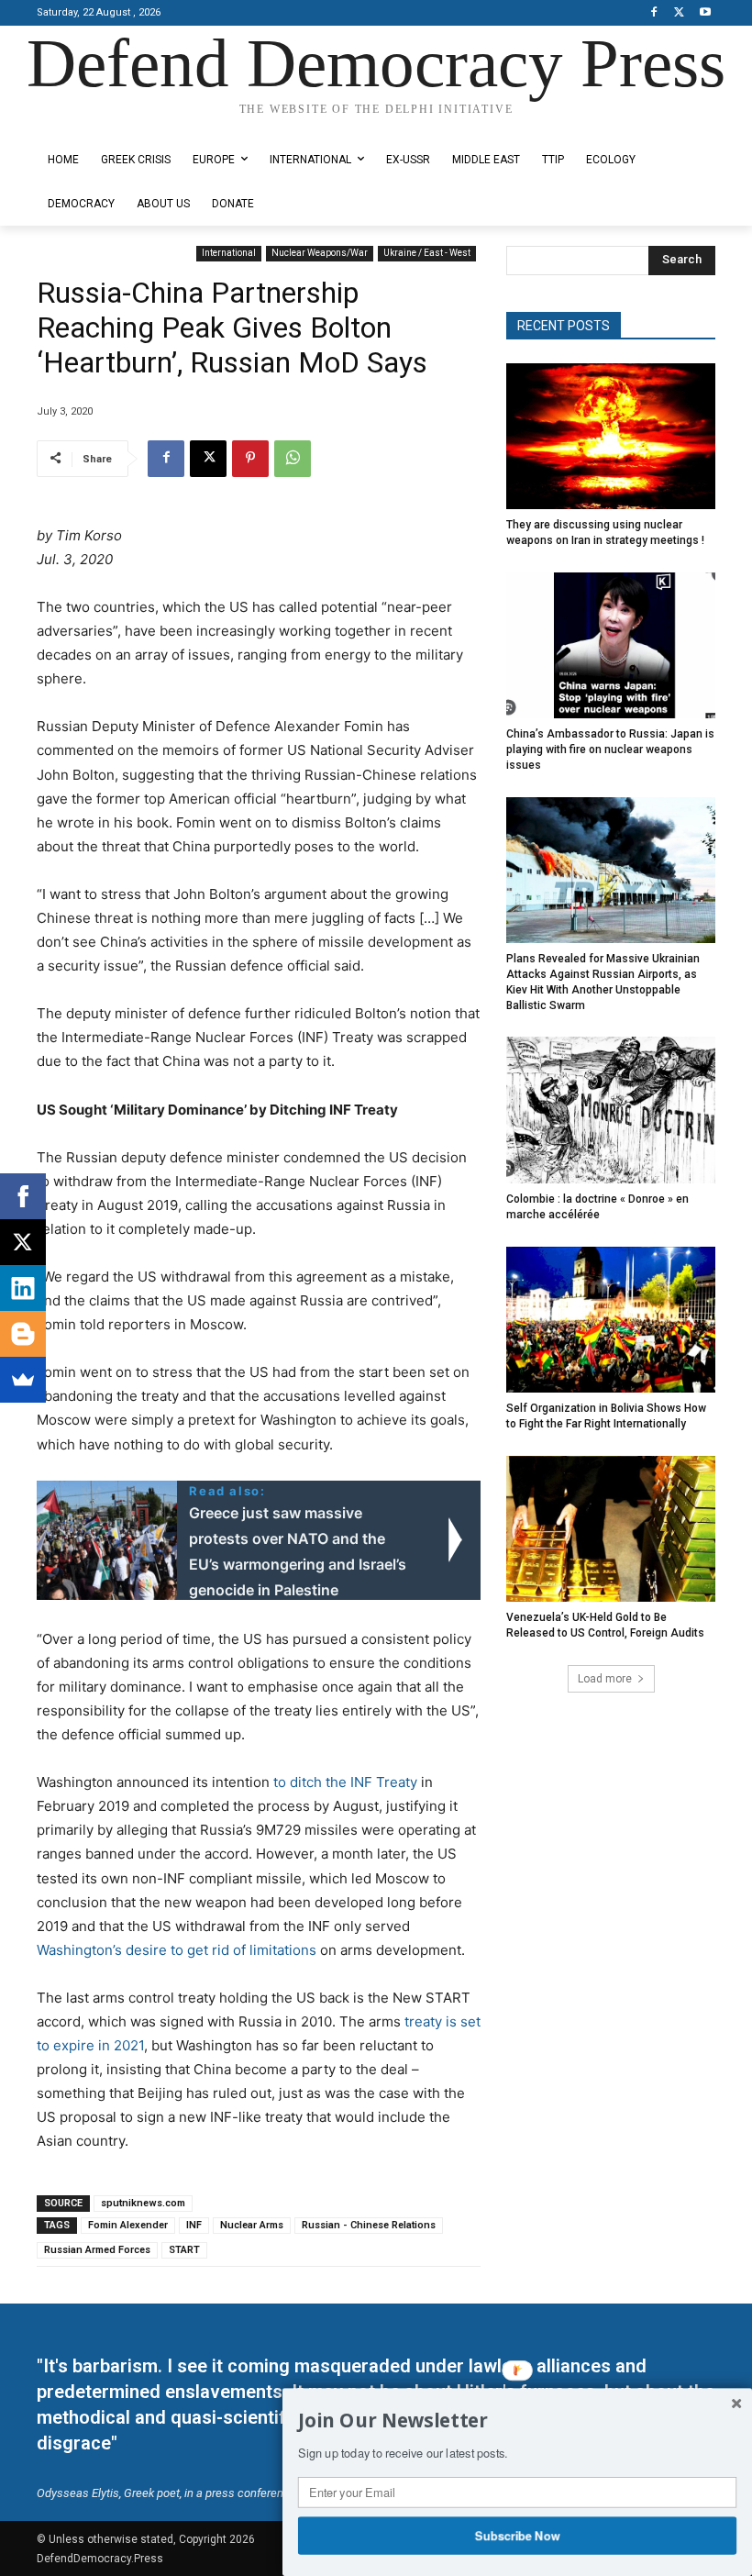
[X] (679, 13)
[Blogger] (23, 1334)
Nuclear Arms (252, 2225)
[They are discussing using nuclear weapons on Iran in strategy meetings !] (611, 437)
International (229, 253)
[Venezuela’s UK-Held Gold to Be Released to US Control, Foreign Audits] (611, 1529)
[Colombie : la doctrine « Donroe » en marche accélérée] (611, 1110)
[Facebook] (654, 13)
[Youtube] (705, 13)
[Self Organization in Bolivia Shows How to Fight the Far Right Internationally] (611, 1320)
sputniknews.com (143, 2203)
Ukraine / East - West (427, 253)
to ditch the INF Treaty (345, 1782)
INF (194, 2225)
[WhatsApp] (293, 459)
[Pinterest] (250, 459)
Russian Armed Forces (97, 2250)
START (184, 2250)
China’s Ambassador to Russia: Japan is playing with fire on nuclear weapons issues (610, 749)
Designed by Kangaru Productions (108, 125)
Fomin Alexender (128, 2225)
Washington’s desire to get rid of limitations (177, 1950)
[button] (517, 2421)
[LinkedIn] (23, 1288)
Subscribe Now (518, 2535)
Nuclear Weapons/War (320, 253)
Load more (605, 1679)
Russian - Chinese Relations (369, 2225)
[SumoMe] (23, 1380)
